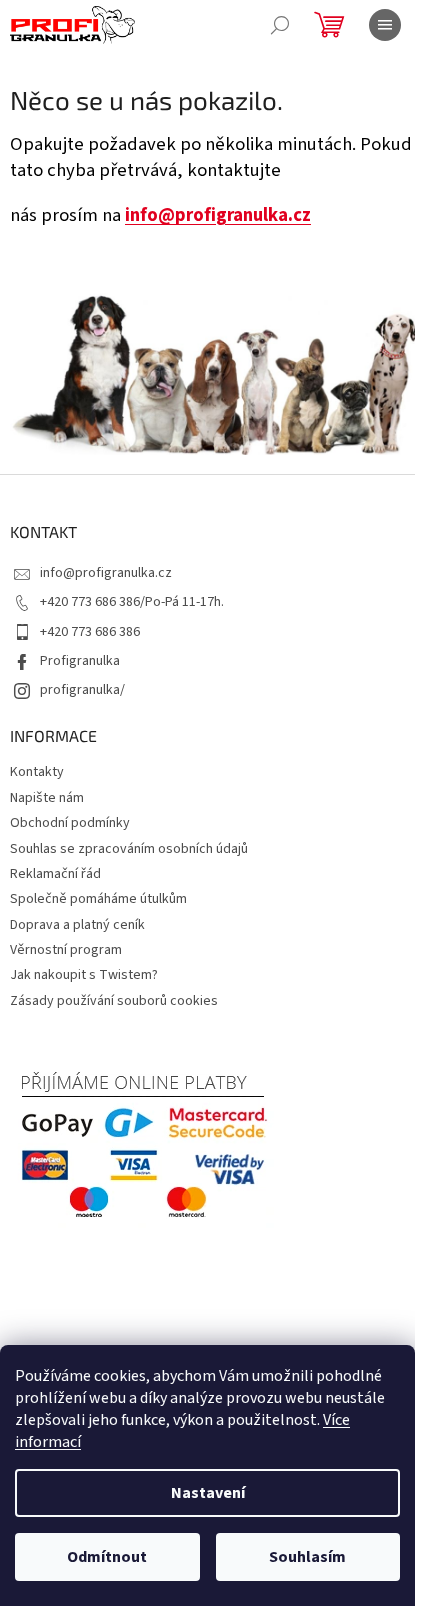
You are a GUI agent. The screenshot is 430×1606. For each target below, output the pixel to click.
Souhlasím (307, 1557)
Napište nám (47, 798)
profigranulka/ (82, 690)
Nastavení (208, 1493)
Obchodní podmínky (70, 823)
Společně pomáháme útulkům (98, 899)
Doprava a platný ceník (77, 925)
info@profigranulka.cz (218, 215)
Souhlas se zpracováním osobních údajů (129, 849)
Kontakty (37, 772)
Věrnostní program (66, 950)
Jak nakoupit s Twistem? (84, 975)
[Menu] (385, 25)
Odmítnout (107, 1557)
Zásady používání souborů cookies (114, 1001)
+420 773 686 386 (90, 632)
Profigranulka (80, 661)
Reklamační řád (55, 874)
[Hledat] (280, 25)
